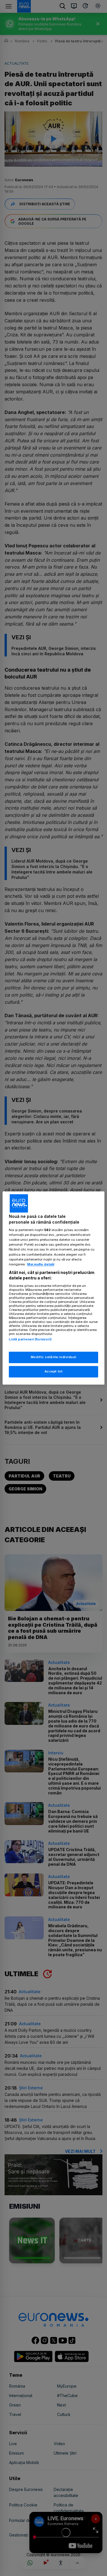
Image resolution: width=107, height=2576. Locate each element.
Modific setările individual (53, 1357)
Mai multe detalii (41, 1264)
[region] (53, 1288)
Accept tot (54, 1372)
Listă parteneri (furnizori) (30, 1339)
